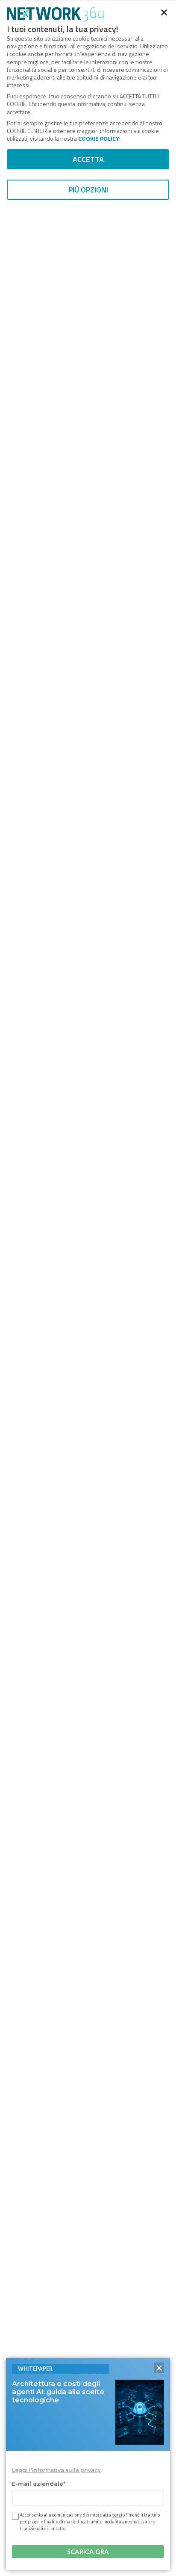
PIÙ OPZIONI (88, 190)
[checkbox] (15, 2516)
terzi (117, 2515)
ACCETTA (88, 159)
